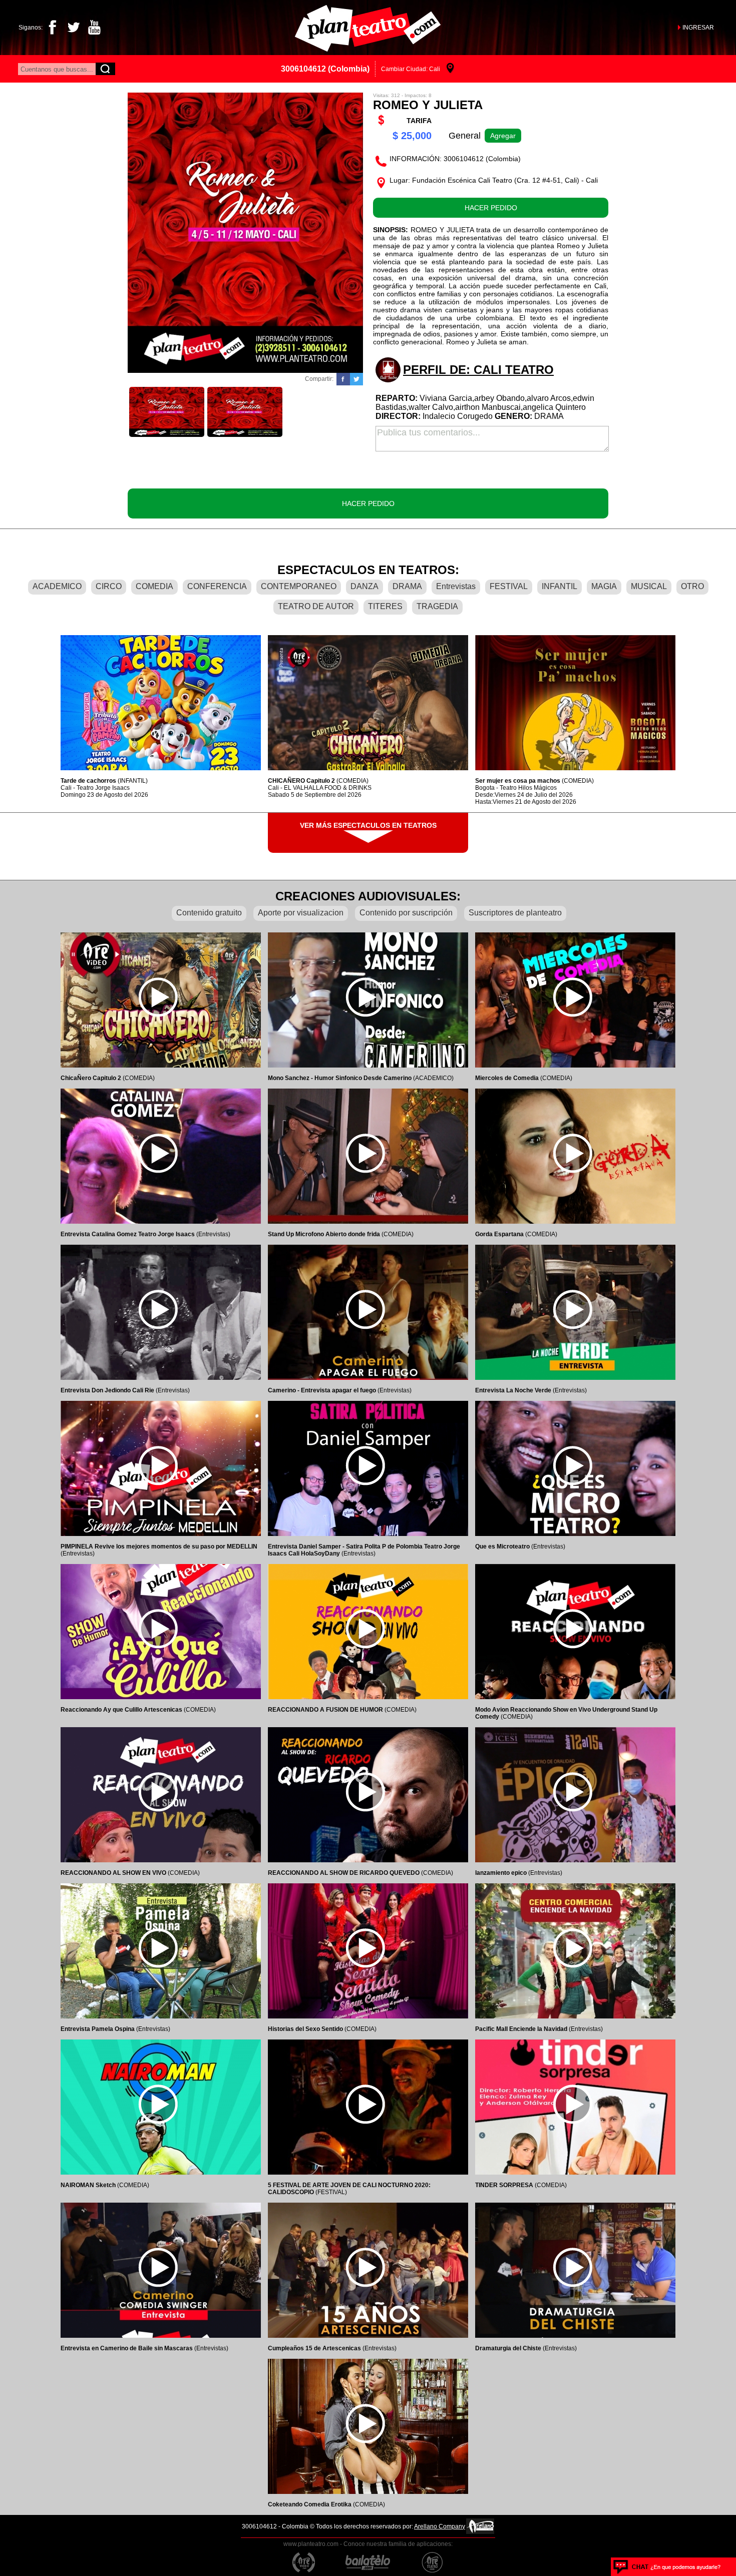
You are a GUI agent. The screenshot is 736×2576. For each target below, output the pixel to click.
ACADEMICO (57, 586)
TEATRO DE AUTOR (316, 606)
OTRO (692, 586)
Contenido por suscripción (406, 913)
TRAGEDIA (437, 606)
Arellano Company (440, 2526)
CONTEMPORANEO (299, 586)
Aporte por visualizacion (301, 913)
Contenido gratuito (209, 913)
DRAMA (407, 586)
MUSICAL (649, 586)
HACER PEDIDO (491, 208)
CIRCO (109, 586)
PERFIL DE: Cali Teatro (478, 370)
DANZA (364, 586)
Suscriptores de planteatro (515, 913)
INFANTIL (560, 586)
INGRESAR (698, 28)
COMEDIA (154, 586)
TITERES (385, 606)
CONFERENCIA (217, 586)
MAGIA (604, 586)
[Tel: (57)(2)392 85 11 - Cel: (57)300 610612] (667, 2567)
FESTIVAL (509, 586)
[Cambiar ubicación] (450, 69)
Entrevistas (456, 586)
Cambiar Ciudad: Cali (411, 69)
